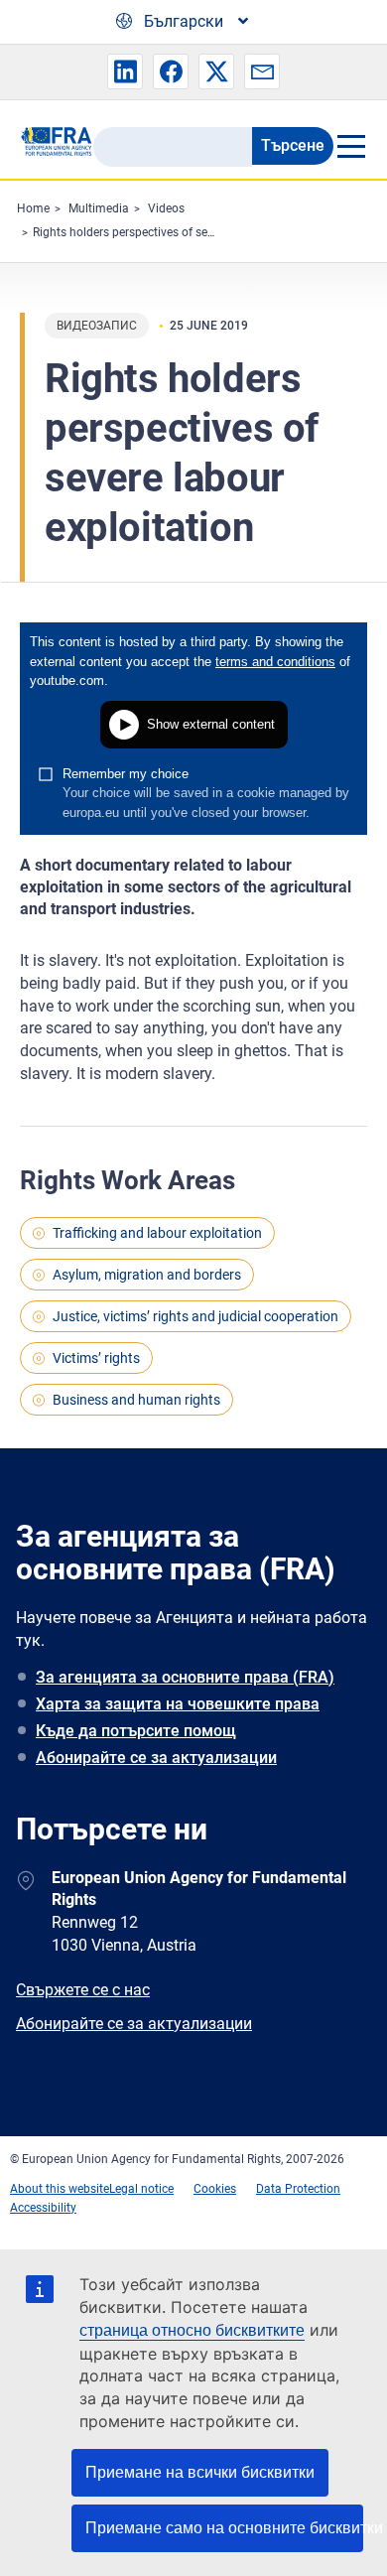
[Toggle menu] (350, 146)
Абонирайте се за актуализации (156, 1758)
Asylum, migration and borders (147, 1275)
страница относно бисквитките (192, 2330)
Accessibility (43, 2208)
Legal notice (141, 2189)
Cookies (215, 2189)
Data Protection (298, 2189)
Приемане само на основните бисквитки (224, 2528)
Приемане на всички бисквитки (200, 2472)
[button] (125, 71)
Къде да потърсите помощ (136, 1731)
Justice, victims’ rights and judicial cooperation (195, 1316)
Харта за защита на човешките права (178, 1704)
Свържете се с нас (83, 1990)
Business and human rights (136, 1400)
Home (33, 208)
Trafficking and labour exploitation (157, 1233)
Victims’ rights (96, 1358)
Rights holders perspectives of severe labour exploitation (183, 232)
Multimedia (99, 208)
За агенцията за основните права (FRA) (185, 1677)
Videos (166, 208)
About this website (60, 2189)
